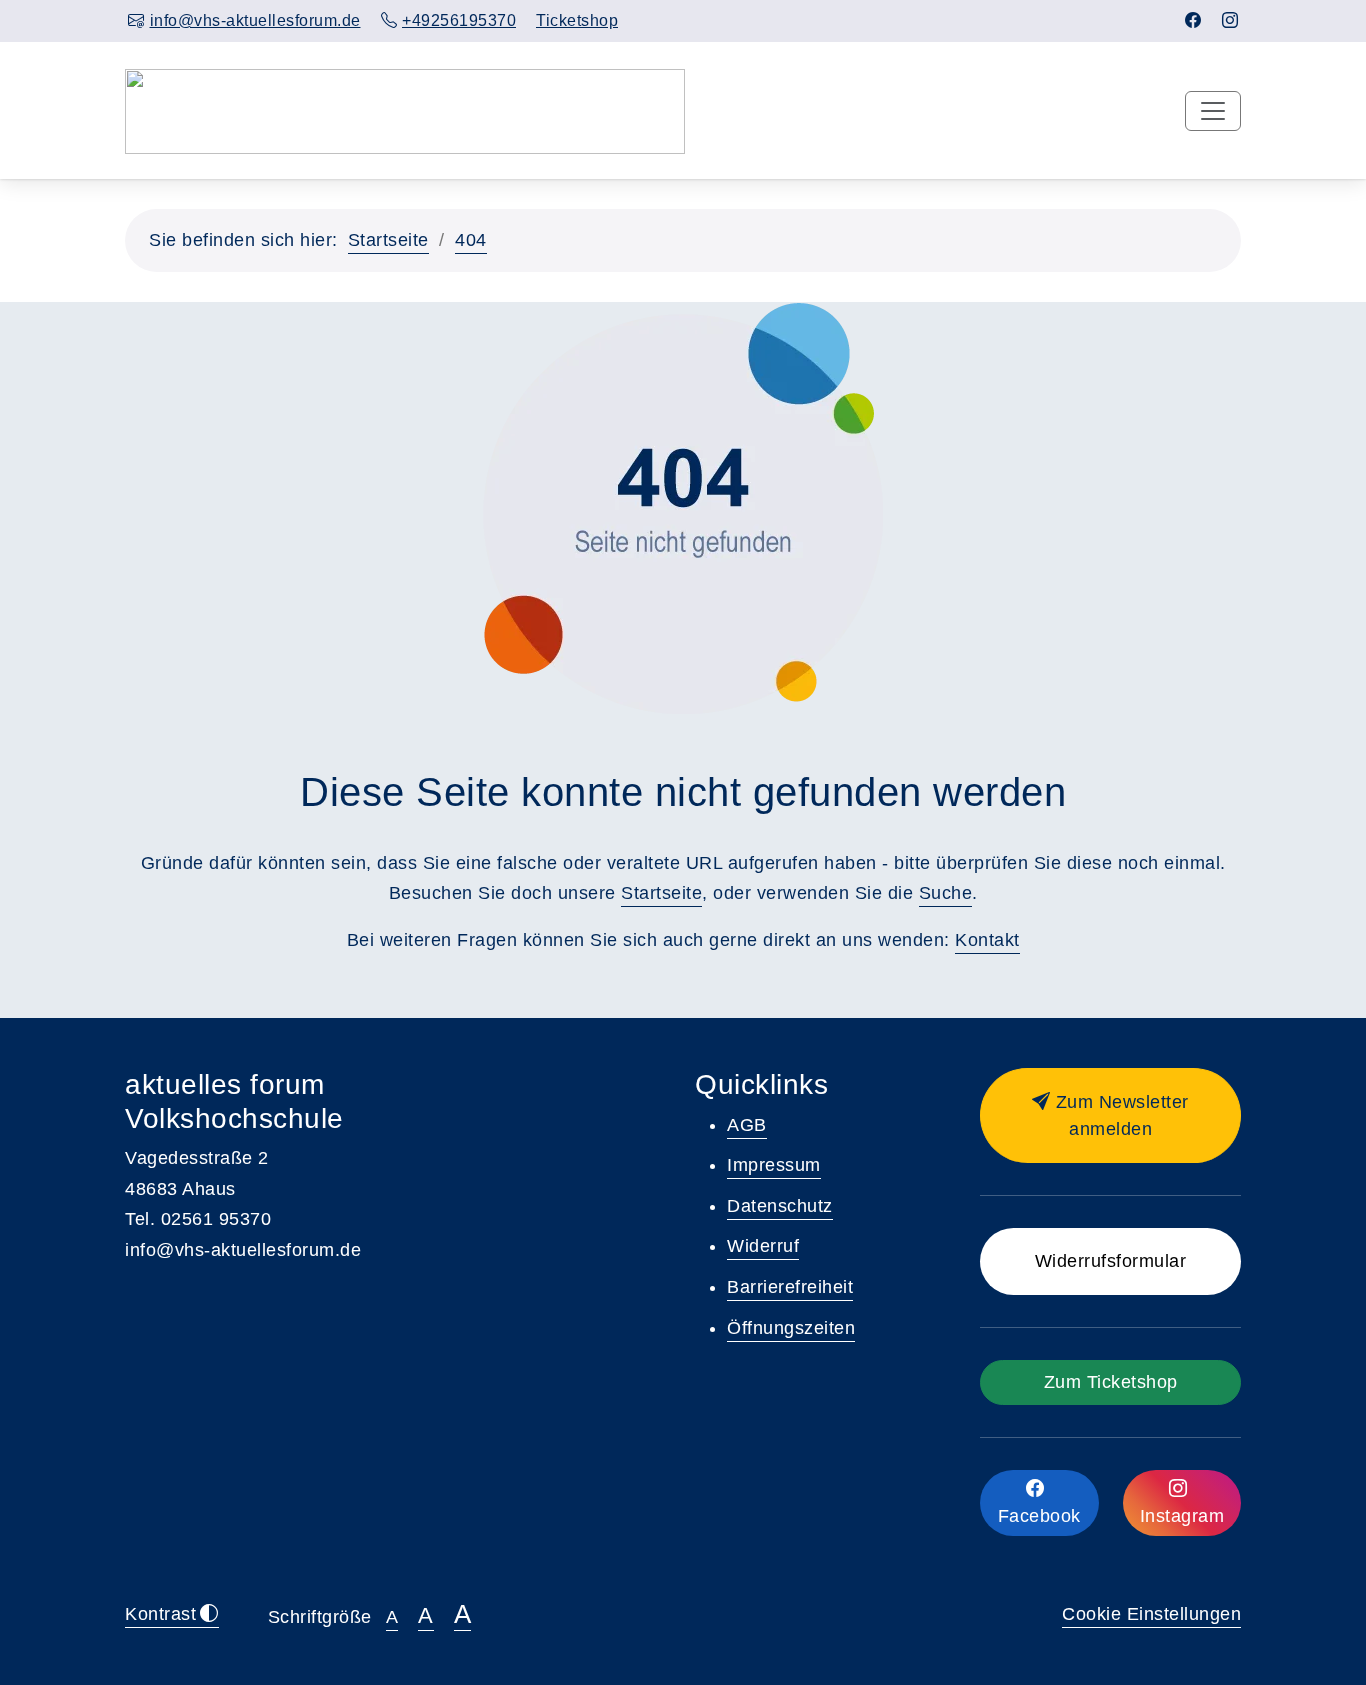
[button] (1110, 1115)
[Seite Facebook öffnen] (1193, 20)
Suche (946, 893)
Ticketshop (577, 20)
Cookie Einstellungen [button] (1151, 1614)
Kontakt (987, 940)
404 (471, 240)
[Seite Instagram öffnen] (1230, 20)
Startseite (388, 240)
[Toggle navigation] (1213, 111)
